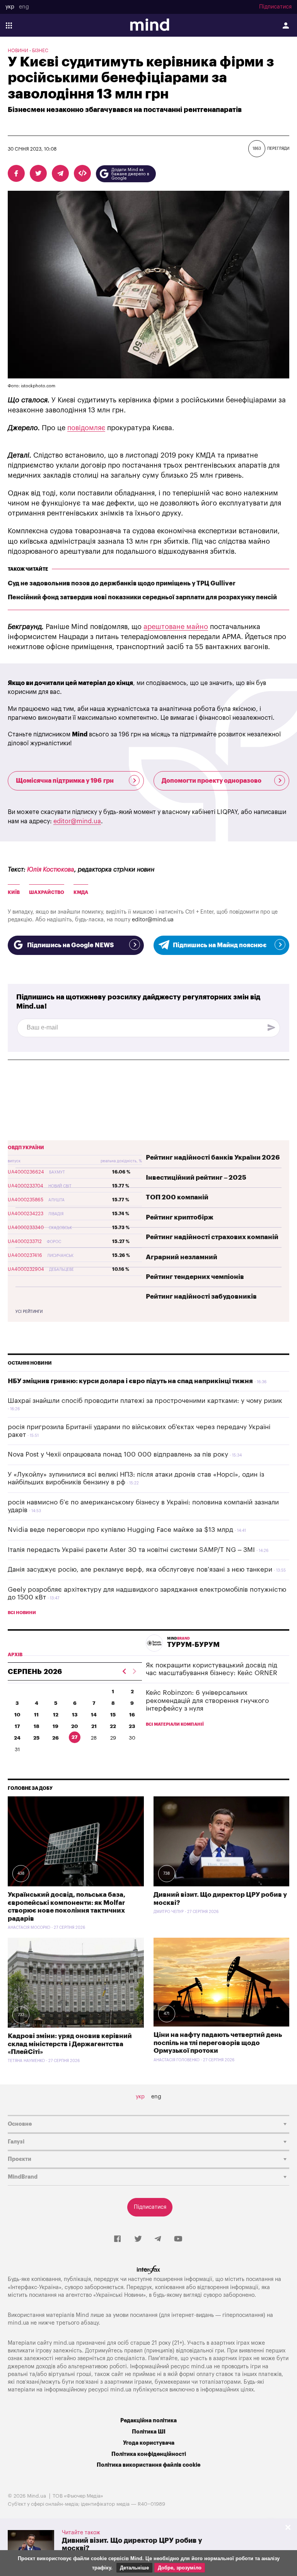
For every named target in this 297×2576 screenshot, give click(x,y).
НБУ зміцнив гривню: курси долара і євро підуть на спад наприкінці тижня (130, 1381)
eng (24, 7)
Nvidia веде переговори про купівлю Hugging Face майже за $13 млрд (120, 1530)
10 (17, 1715)
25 (36, 1738)
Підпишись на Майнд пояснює (220, 945)
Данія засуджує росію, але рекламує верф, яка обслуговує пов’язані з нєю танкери (140, 1570)
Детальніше (134, 2568)
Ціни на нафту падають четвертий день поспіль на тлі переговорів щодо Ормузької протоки (218, 2043)
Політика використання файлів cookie (148, 2465)
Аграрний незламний (182, 1257)
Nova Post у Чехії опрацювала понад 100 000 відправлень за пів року (118, 1454)
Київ (14, 892)
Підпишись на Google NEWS (70, 945)
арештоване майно (176, 627)
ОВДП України (26, 1148)
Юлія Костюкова (51, 870)
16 (132, 1715)
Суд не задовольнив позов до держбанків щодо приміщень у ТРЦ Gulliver (122, 583)
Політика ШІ (149, 2432)
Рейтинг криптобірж (180, 1217)
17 (17, 1726)
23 (132, 1726)
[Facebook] (117, 2239)
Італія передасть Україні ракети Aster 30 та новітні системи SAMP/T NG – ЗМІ (131, 1550)
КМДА (81, 892)
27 (75, 1737)
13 (75, 1715)
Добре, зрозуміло (180, 2568)
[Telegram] (158, 2239)
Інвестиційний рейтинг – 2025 (196, 1178)
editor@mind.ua (77, 821)
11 (36, 1715)
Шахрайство (47, 892)
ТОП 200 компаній (177, 1197)
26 (55, 1738)
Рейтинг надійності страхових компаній (212, 1237)
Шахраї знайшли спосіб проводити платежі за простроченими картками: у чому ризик (145, 1401)
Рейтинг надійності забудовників (201, 1296)
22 (113, 1726)
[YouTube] (178, 2239)
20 (75, 1726)
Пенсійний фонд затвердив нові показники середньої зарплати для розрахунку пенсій (142, 597)
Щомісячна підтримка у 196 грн (65, 781)
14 (94, 1715)
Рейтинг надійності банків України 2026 (213, 1157)
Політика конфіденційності (149, 2454)
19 (55, 1726)
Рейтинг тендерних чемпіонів (195, 1277)
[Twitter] (138, 2239)
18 (37, 1726)
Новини (18, 51)
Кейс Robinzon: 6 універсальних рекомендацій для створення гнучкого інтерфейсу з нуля (207, 1701)
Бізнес (40, 51)
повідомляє (86, 428)
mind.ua (18, 2323)
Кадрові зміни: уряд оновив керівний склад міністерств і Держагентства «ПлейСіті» (70, 2044)
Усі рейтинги (29, 1312)
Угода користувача (149, 2443)
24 (17, 1738)
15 (113, 1715)
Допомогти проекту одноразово (212, 781)
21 (94, 1726)
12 (56, 1715)
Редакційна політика (148, 2421)
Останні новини (30, 1363)
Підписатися (275, 7)
